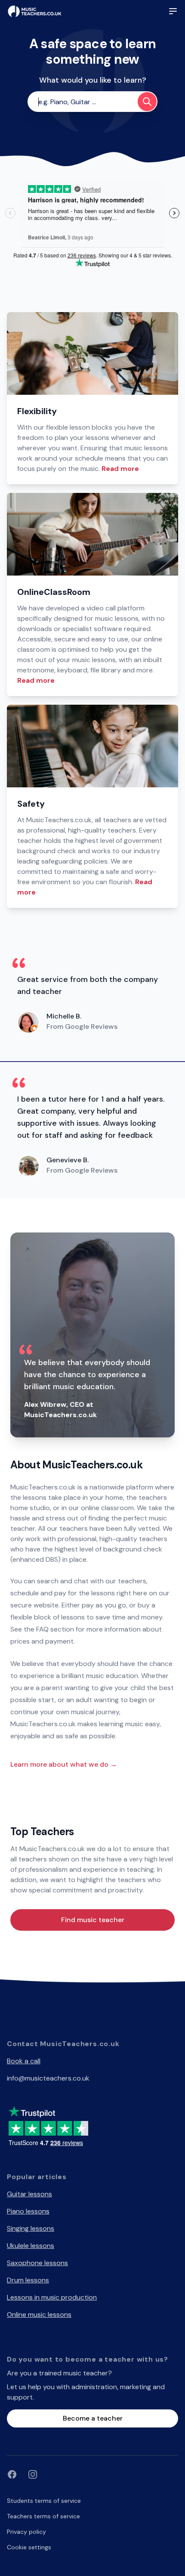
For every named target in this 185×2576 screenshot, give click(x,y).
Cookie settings (29, 2547)
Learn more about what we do (64, 1764)
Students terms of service (44, 2501)
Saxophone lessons (37, 2263)
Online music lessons (39, 2314)
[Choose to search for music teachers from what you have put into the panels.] (147, 102)
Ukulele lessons (31, 2246)
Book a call (24, 2061)
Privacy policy (26, 2532)
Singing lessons (31, 2228)
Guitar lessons (29, 2194)
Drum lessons (28, 2280)
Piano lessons (28, 2211)
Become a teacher (93, 2418)
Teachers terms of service (43, 2516)
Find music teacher (93, 1920)
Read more (120, 469)
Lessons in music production (52, 2297)
